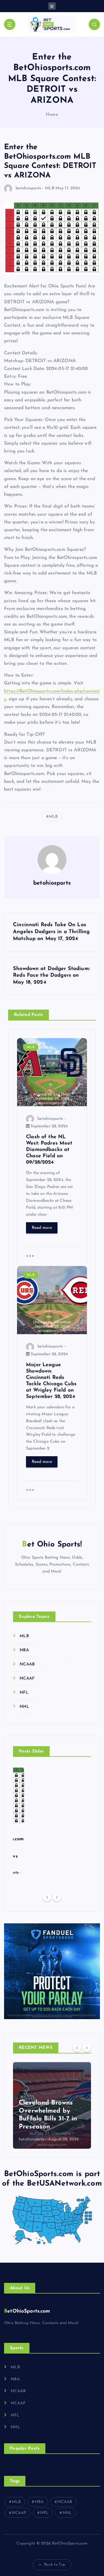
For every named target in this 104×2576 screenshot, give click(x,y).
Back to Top (55, 2565)
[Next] (57, 1897)
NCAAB (27, 1664)
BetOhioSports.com (27, 2311)
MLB (50, 188)
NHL (24, 1707)
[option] (52, 2105)
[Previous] (47, 1897)
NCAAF (27, 1679)
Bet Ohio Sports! (52, 1545)
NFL (24, 1693)
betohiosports (28, 188)
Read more (42, 1228)
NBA (24, 1650)
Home (52, 115)
